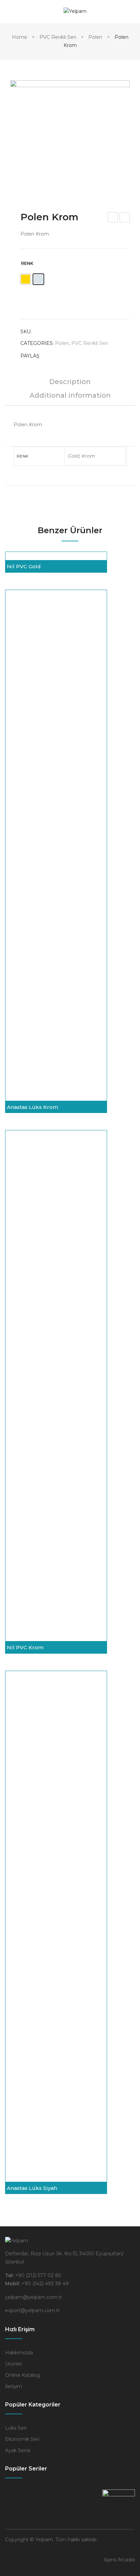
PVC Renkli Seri (58, 37)
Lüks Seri (16, 2428)
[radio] (25, 279)
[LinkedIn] (100, 356)
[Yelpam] (75, 11)
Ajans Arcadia (119, 2560)
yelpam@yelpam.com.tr (34, 2297)
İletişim (14, 2386)
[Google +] (87, 356)
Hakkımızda (19, 2353)
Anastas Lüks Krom (32, 1107)
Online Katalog (23, 2375)
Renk (27, 263)
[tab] (70, 385)
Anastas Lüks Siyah (32, 2188)
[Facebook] (48, 356)
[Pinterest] (74, 356)
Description (70, 382)
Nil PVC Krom (113, 218)
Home (20, 37)
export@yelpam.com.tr (32, 2310)
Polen (95, 37)
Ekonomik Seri (22, 2439)
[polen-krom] (70, 140)
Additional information (70, 396)
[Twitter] (61, 356)
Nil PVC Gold (24, 566)
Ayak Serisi (18, 2450)
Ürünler (14, 2364)
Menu (10, 12)
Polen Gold (125, 218)
